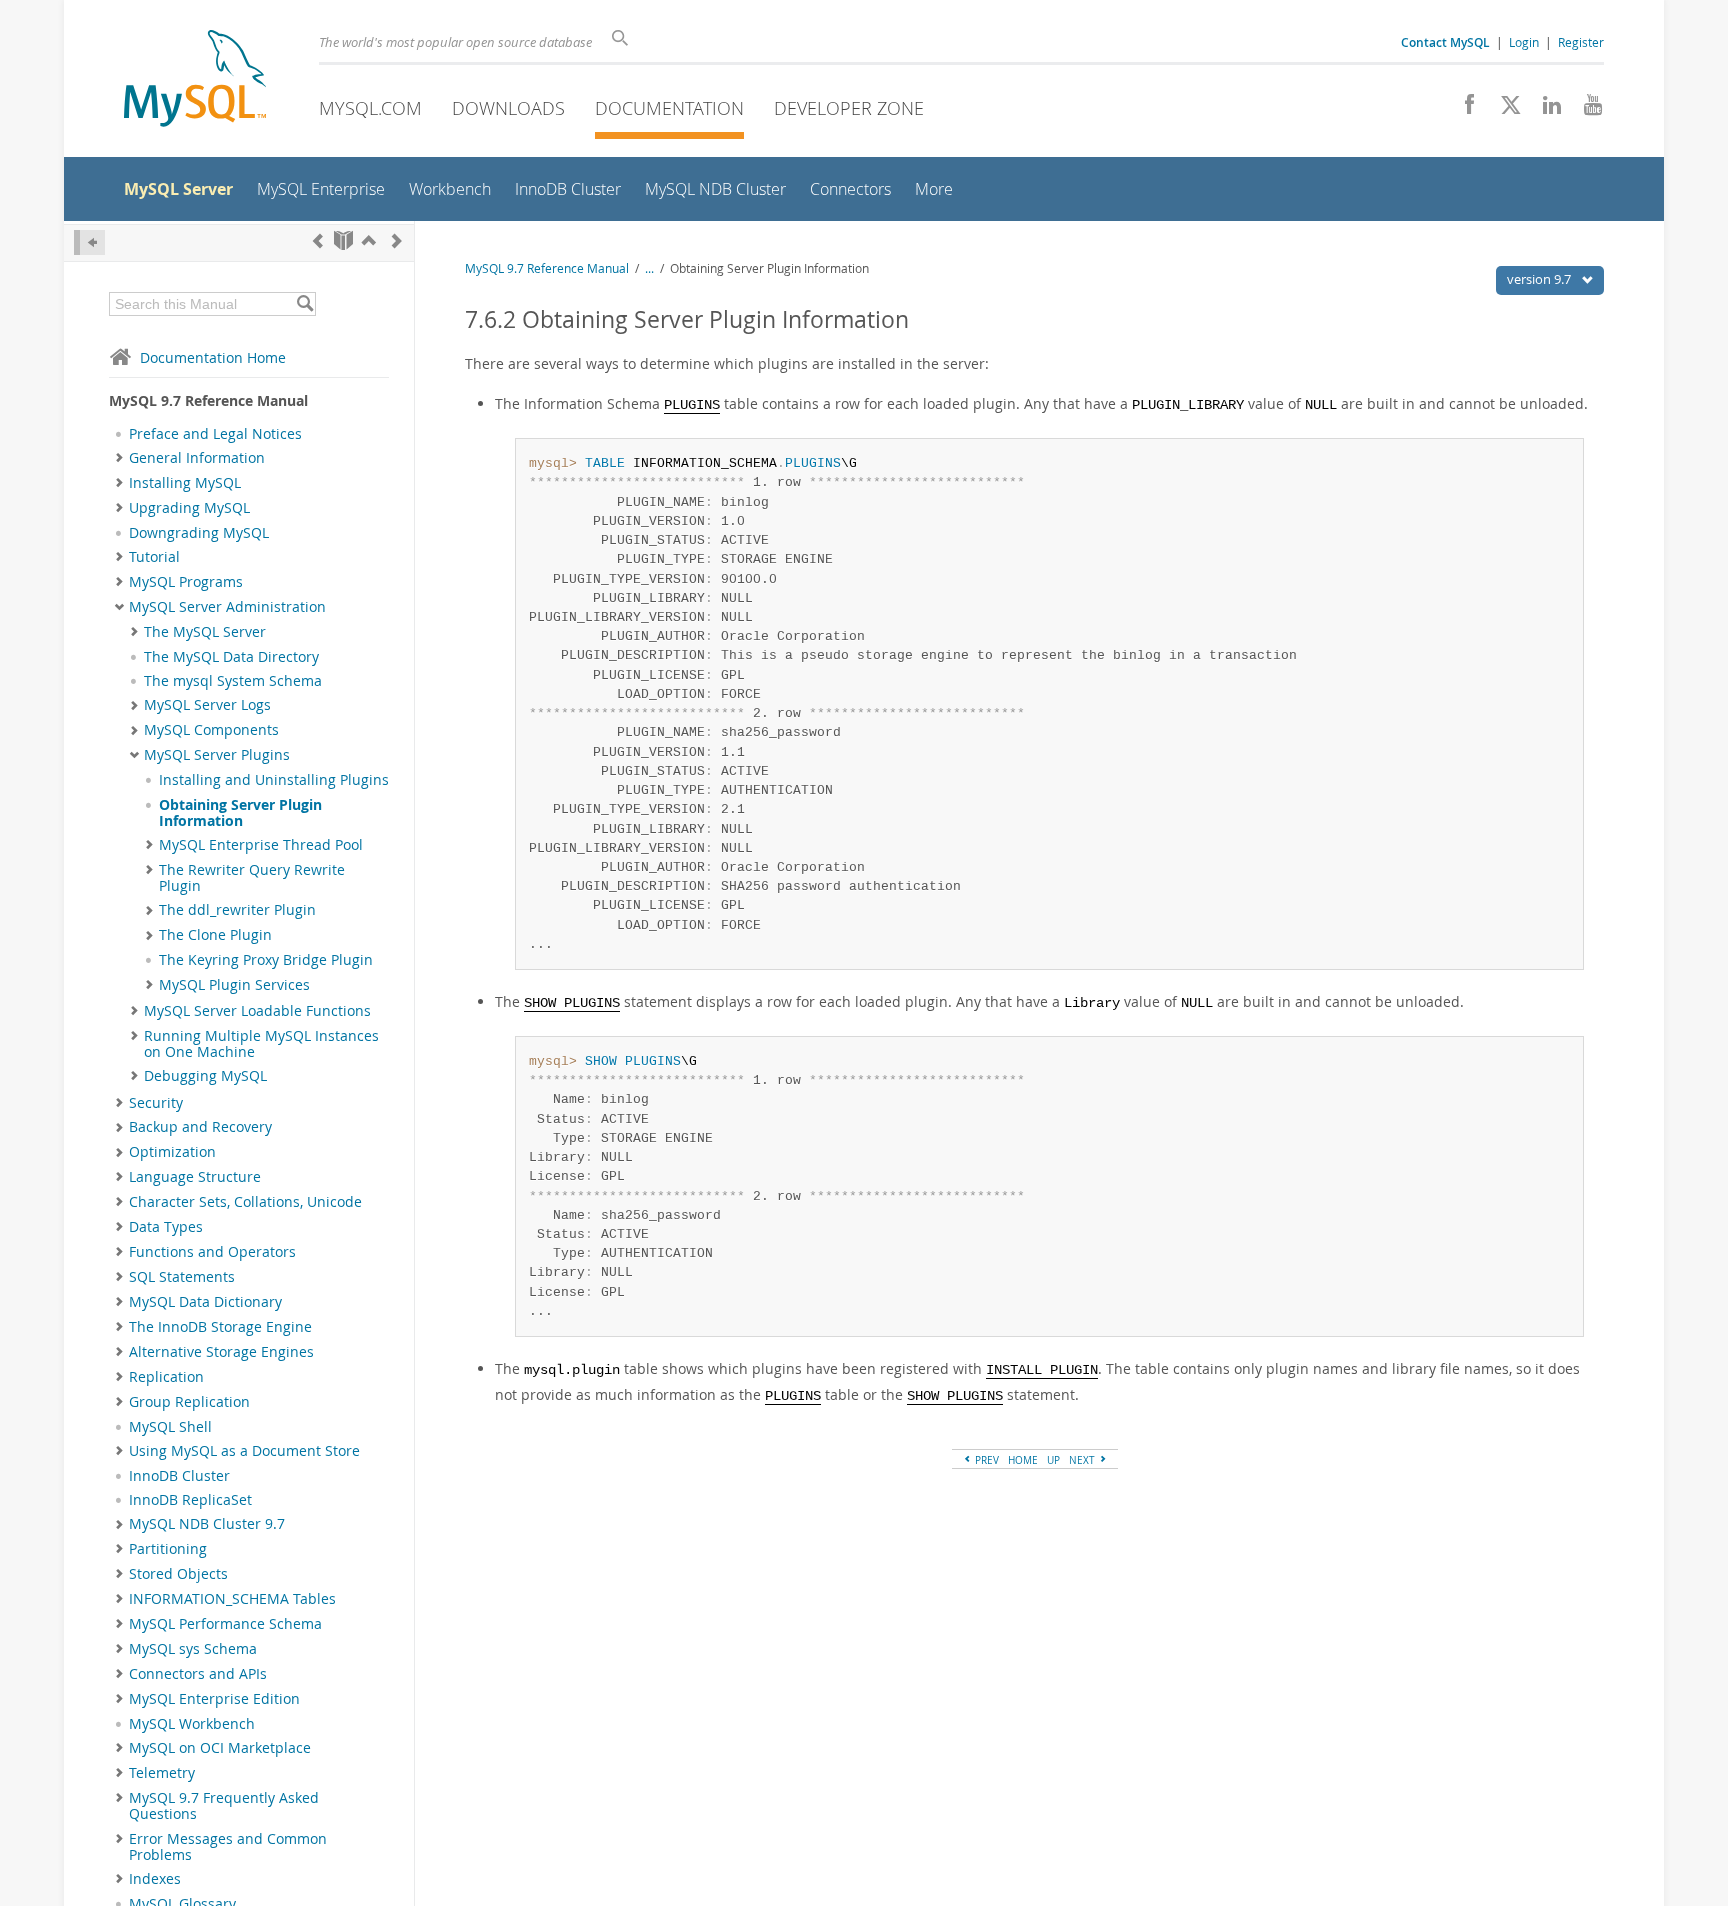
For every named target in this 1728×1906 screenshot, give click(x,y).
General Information (197, 458)
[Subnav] (119, 458)
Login (1524, 42)
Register (1581, 42)
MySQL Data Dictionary (205, 1302)
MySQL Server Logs (207, 705)
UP (1053, 1460)
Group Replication (189, 1402)
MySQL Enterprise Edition (214, 1699)
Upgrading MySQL (189, 508)
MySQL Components (211, 730)
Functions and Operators (212, 1252)
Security (156, 1103)
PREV (985, 1460)
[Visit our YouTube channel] (1585, 110)
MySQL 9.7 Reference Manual (547, 268)
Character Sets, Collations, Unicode (245, 1202)
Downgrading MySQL (199, 533)
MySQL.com (370, 108)
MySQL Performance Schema (225, 1624)
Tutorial (154, 557)
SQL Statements (182, 1277)
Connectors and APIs (198, 1674)
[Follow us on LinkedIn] (1544, 110)
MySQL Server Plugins (217, 755)
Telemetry (162, 1773)
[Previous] (318, 240)
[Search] (304, 304)
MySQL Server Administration (227, 607)
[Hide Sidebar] (89, 242)
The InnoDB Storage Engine (220, 1327)
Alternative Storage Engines (221, 1352)
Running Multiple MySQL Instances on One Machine (261, 1044)
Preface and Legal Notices (215, 434)
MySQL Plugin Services (234, 985)
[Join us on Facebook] (1462, 110)
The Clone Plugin (215, 935)
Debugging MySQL (205, 1076)
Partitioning (168, 1549)
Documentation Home (213, 357)
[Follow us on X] (1503, 110)
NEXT (1083, 1460)
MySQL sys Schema (193, 1649)
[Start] (343, 240)
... (649, 268)
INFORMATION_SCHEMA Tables (232, 1599)
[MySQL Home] (195, 80)
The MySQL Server (205, 632)
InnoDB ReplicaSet (190, 1500)
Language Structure (195, 1177)
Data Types (166, 1227)
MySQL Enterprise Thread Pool (261, 845)
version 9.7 (1540, 279)
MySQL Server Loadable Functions (257, 1011)
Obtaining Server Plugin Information (240, 813)
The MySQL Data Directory (231, 657)
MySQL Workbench (192, 1724)
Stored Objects (178, 1574)
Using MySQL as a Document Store (244, 1451)
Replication (166, 1377)
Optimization (172, 1152)
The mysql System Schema (233, 681)
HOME (1023, 1460)
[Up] (369, 240)
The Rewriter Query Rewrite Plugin (252, 878)
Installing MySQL (185, 483)
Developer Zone (849, 108)
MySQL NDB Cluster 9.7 (207, 1524)
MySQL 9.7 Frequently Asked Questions (224, 1806)
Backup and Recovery (200, 1127)
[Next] (397, 240)
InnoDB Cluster (179, 1476)
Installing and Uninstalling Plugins (274, 780)
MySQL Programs (186, 582)
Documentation (669, 108)
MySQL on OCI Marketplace (220, 1748)
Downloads (508, 108)
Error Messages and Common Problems (228, 1847)
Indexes (155, 1879)
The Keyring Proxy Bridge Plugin (266, 960)
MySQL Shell (170, 1427)
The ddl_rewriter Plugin (237, 910)
